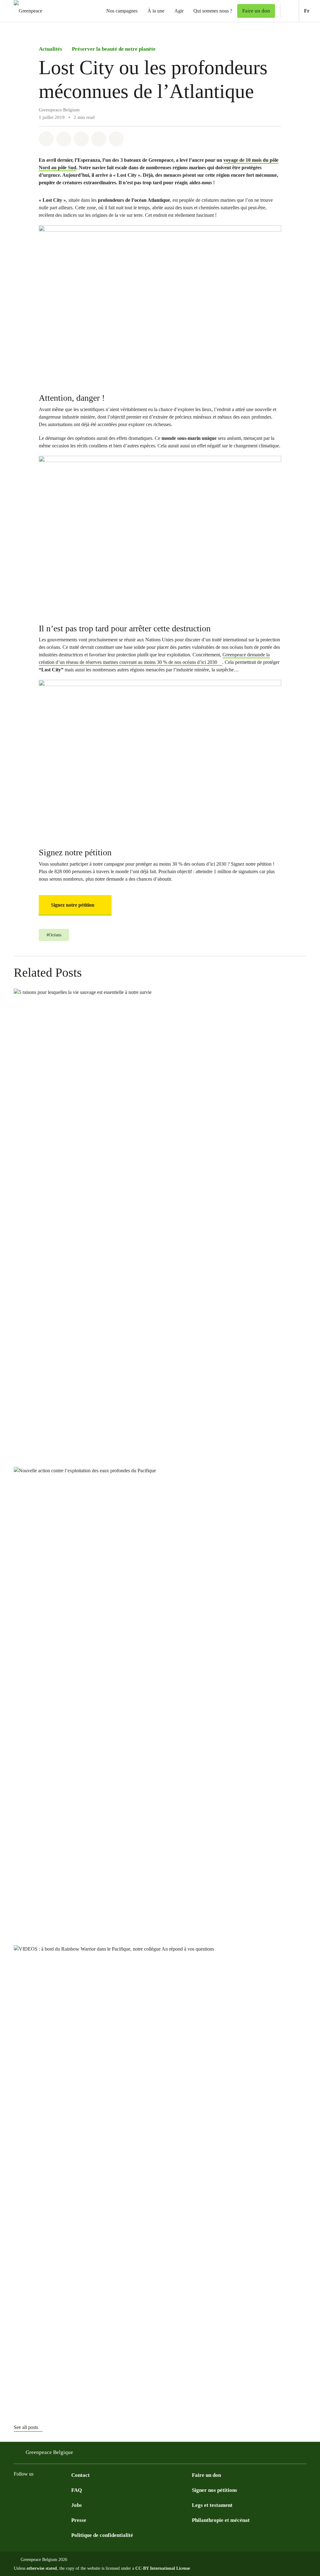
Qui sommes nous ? (213, 11)
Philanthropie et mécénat (221, 2520)
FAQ (77, 2490)
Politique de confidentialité (102, 2535)
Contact (80, 2475)
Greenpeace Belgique (49, 2452)
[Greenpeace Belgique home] (26, 11)
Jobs (77, 2505)
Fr (312, 11)
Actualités (50, 49)
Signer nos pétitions (215, 2490)
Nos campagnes (122, 11)
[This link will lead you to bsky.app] (42, 2490)
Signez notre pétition (73, 905)
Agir (179, 11)
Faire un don (206, 2475)
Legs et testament (212, 2505)
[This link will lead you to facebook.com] (30, 2490)
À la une (156, 11)
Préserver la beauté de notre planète (114, 49)
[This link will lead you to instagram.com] (17, 2490)
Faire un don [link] (256, 11)
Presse (79, 2520)
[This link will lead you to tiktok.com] (55, 2490)
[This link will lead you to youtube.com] (67, 2490)
